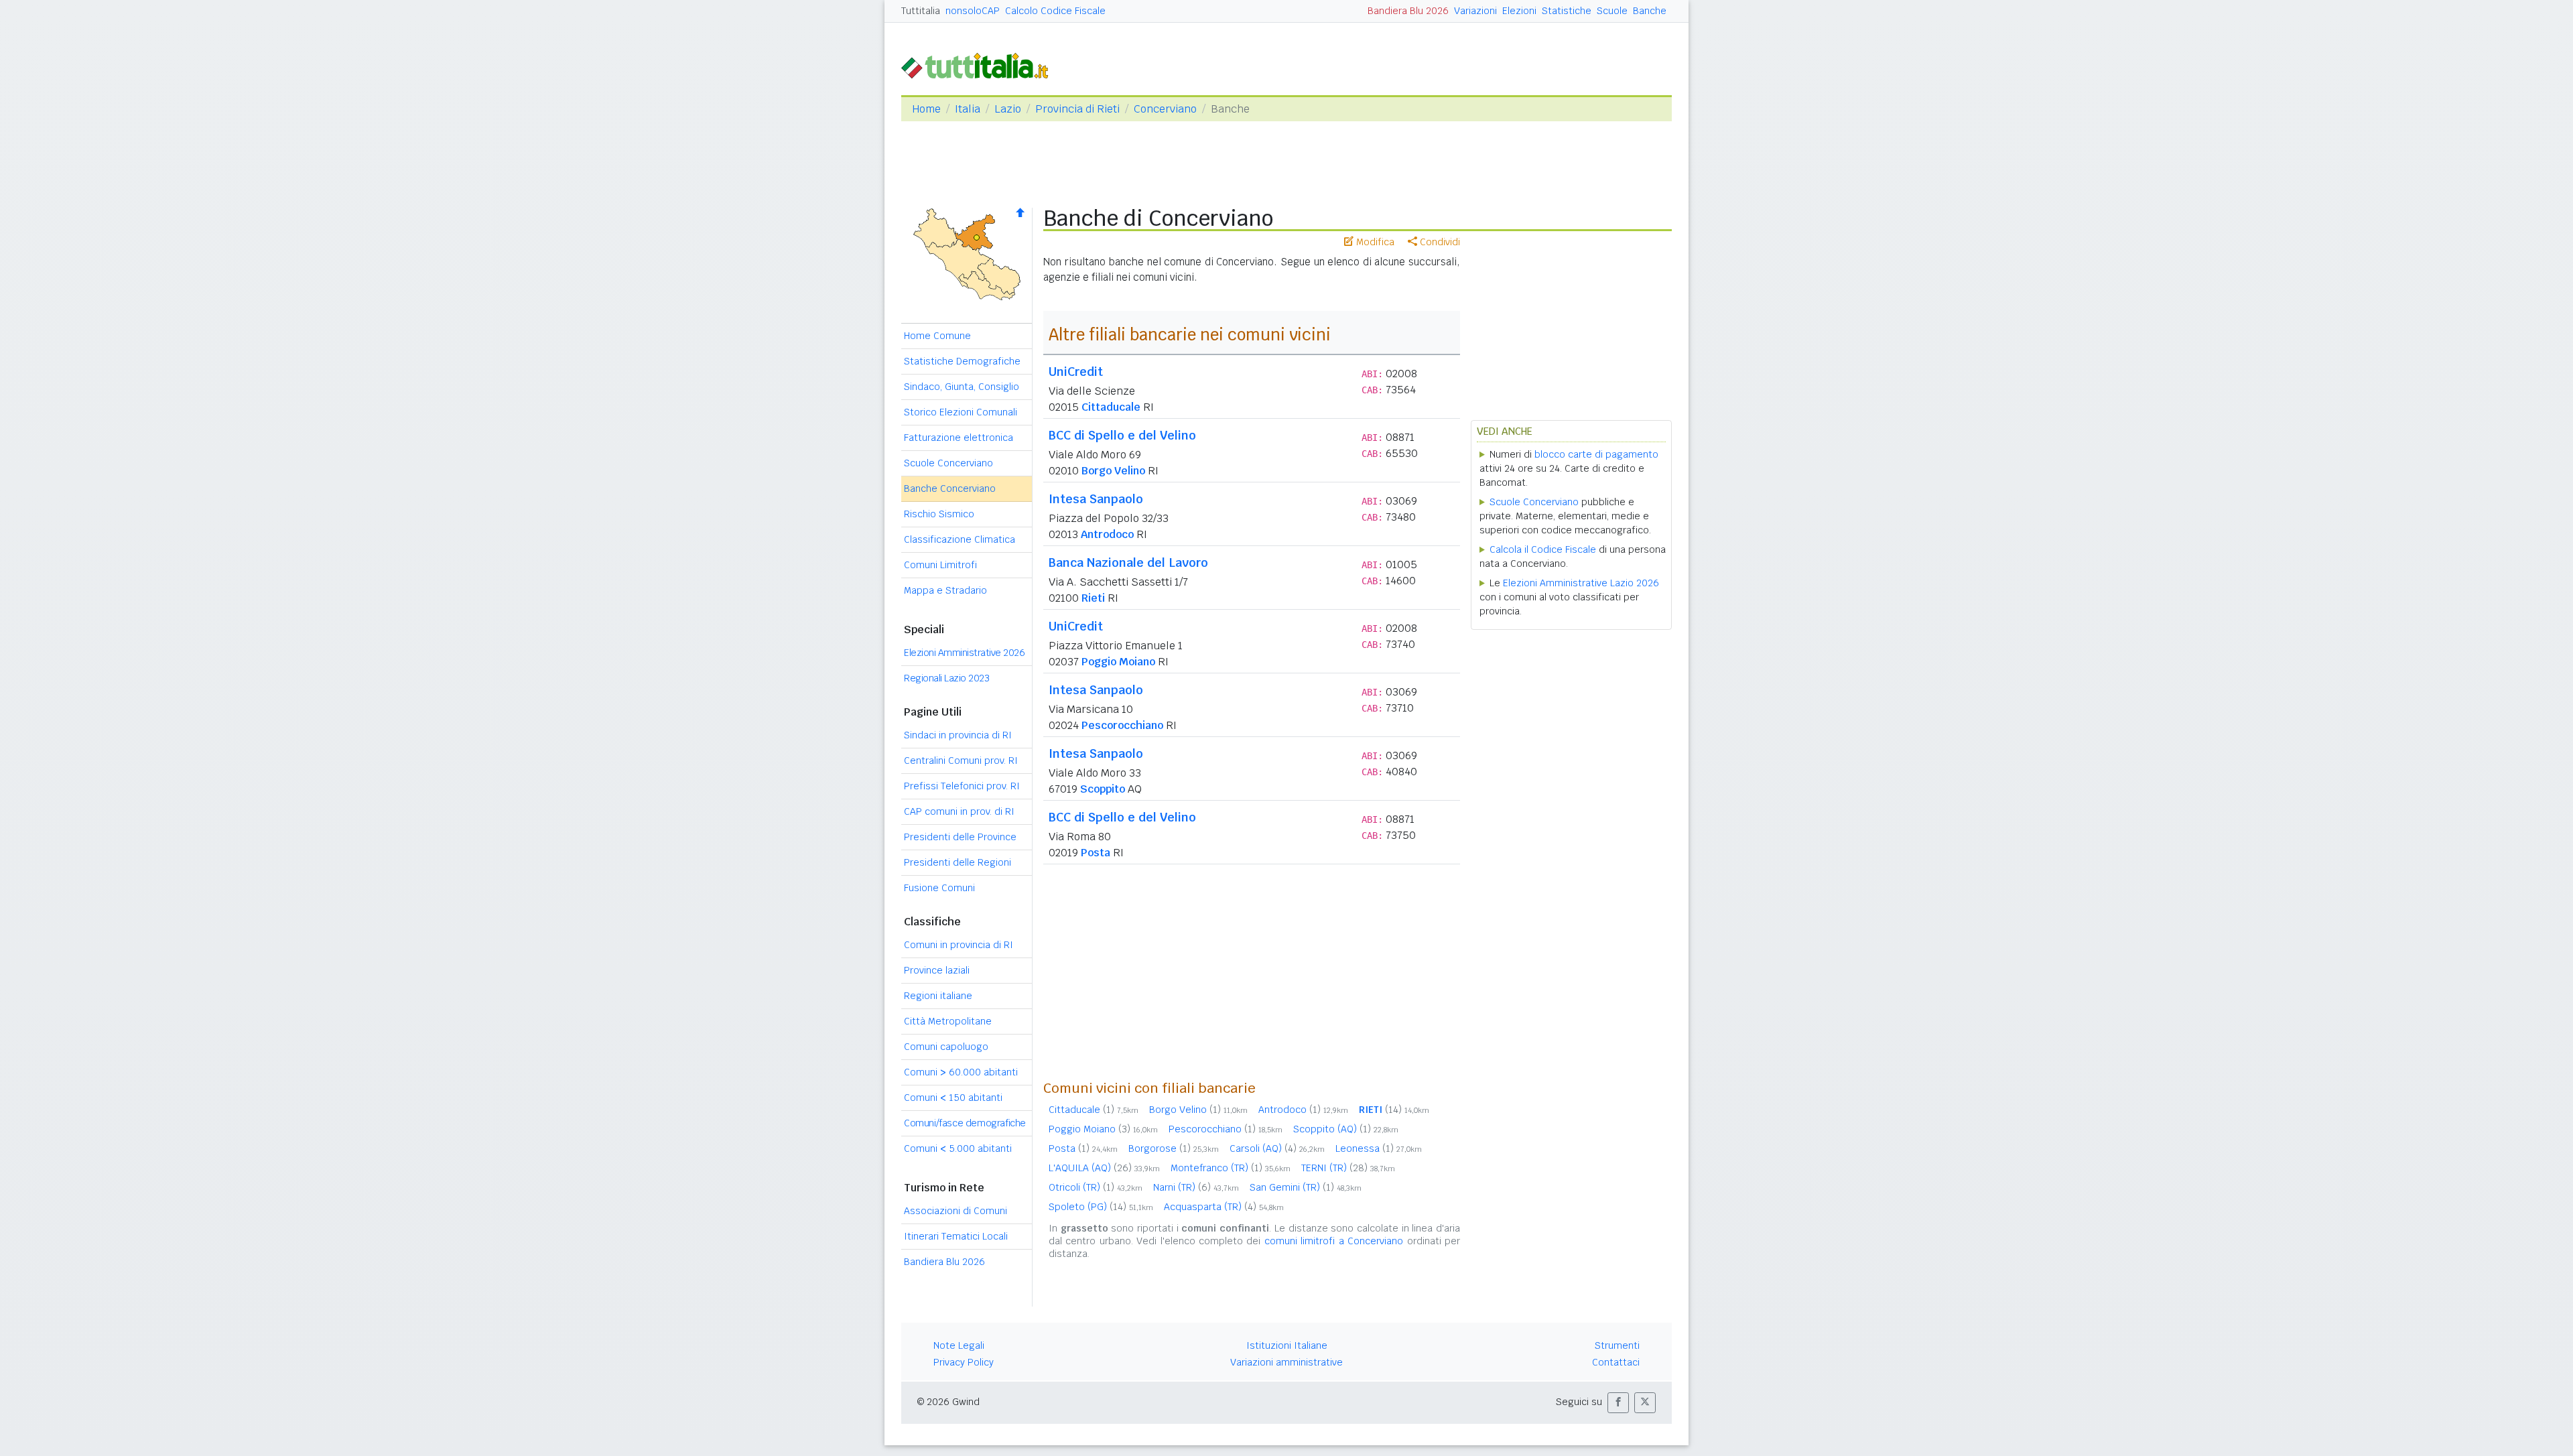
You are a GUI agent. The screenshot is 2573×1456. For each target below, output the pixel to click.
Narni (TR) (1196, 1187)
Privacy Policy (964, 1362)
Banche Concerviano (950, 488)
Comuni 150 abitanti (953, 1098)
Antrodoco (1107, 534)
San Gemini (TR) (1306, 1187)
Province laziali (937, 970)
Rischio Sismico (939, 514)
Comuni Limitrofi (940, 565)
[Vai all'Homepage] (980, 65)
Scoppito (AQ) (1346, 1129)
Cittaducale (1111, 407)
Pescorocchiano (1122, 725)
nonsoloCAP (973, 11)
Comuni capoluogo (946, 1047)
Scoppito (1103, 789)
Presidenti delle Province (960, 837)
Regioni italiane (938, 996)
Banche (1650, 11)
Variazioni (1475, 11)
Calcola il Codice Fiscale (1543, 549)
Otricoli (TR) (1096, 1187)
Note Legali (959, 1345)
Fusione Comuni (939, 888)
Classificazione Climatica (960, 539)
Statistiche (1567, 11)
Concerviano (1165, 109)
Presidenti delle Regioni (958, 862)
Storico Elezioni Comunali (961, 412)
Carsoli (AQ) (1277, 1148)
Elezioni (1519, 11)
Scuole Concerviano (948, 463)
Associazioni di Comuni (955, 1211)
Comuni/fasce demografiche (965, 1123)
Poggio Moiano (1118, 662)
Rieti (1093, 598)
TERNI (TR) (1348, 1168)
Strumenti (1617, 1345)
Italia (968, 109)
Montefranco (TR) (1231, 1168)
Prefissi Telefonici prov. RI (962, 786)
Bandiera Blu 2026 (1408, 11)
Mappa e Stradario (945, 590)
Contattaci (1616, 1362)
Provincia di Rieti (1077, 109)
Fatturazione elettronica (959, 438)
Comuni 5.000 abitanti (958, 1148)
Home (926, 109)
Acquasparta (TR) (1224, 1207)
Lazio (1008, 109)
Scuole (1612, 11)
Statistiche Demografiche (962, 361)
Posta (1096, 853)
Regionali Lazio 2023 (946, 678)
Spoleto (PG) (1101, 1207)
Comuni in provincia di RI (959, 945)
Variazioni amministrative (1286, 1362)
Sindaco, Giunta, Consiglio (962, 387)
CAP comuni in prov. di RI (959, 811)
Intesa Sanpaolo (1096, 499)
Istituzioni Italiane (1287, 1345)
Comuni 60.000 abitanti (961, 1072)
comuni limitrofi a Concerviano (1334, 1241)
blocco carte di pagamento (1596, 454)
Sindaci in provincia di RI (958, 735)
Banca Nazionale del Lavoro (1128, 562)
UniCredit (1076, 372)
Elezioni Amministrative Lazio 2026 (1581, 583)
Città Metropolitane (948, 1021)
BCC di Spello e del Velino (1122, 435)
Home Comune (937, 336)
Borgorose (1174, 1148)
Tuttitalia (921, 11)
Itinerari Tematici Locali (956, 1236)
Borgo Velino (1113, 471)
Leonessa (1379, 1148)
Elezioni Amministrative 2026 (964, 653)
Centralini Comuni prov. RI (961, 760)
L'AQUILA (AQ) (1104, 1168)
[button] (1618, 1403)
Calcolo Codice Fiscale (1055, 11)
